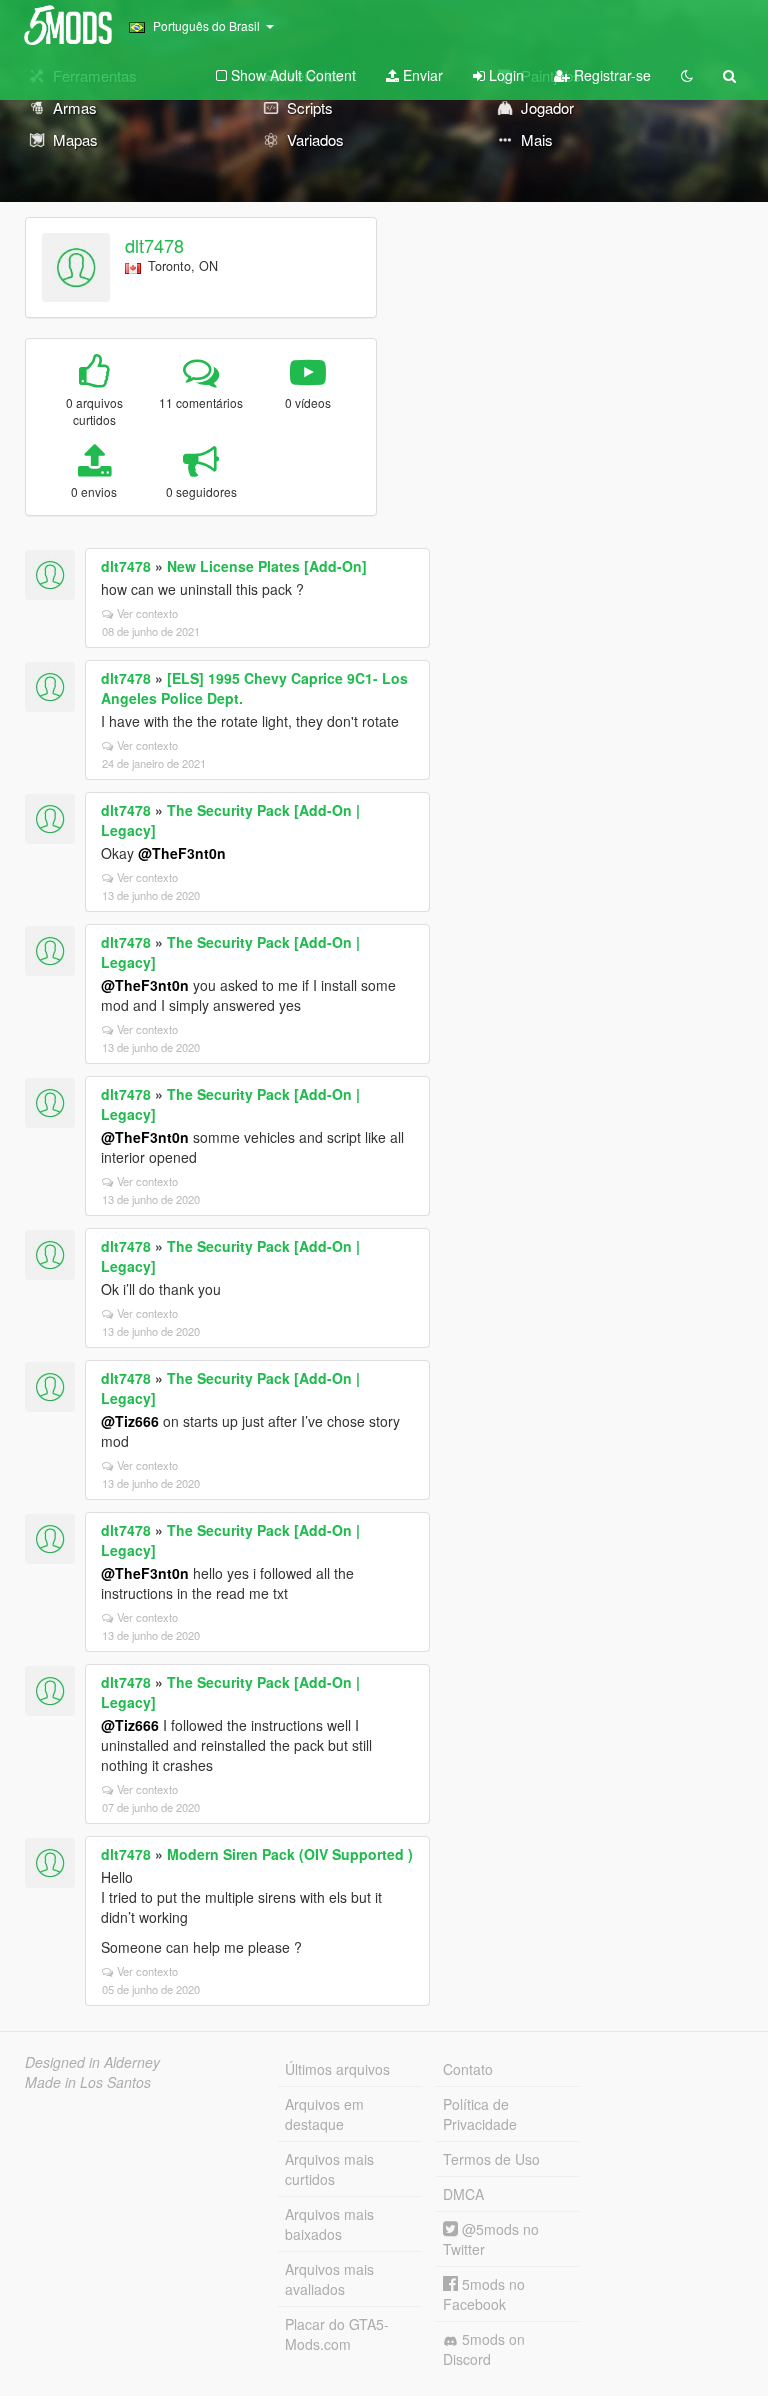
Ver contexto (147, 613)
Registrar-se (610, 75)
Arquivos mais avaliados (329, 2279)
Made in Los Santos (88, 2082)
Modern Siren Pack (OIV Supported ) (290, 1854)
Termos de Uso (491, 2159)
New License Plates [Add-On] (267, 566)
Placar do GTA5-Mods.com (337, 2334)
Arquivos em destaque (324, 2114)
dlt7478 (154, 245)
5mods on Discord (484, 2349)
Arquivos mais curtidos (329, 2169)
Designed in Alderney (92, 2062)
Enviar (421, 75)
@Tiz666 (130, 1421)
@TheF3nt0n (182, 853)
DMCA (463, 2194)
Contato (468, 2069)
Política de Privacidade (480, 2114)
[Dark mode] (687, 75)
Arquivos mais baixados (329, 2224)
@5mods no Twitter (491, 2239)
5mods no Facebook (484, 2294)
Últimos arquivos (337, 2069)
